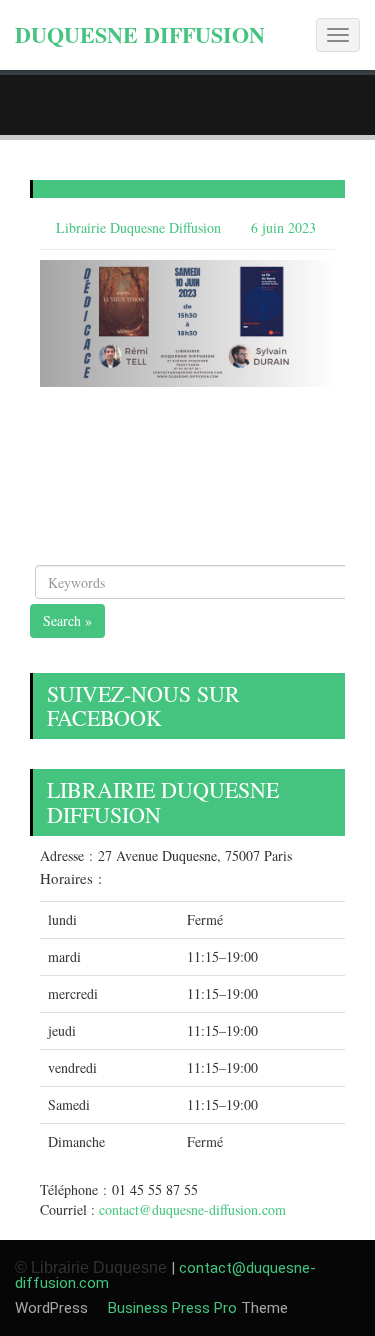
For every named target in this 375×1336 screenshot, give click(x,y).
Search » (67, 620)
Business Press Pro (170, 1308)
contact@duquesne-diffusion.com (192, 1209)
